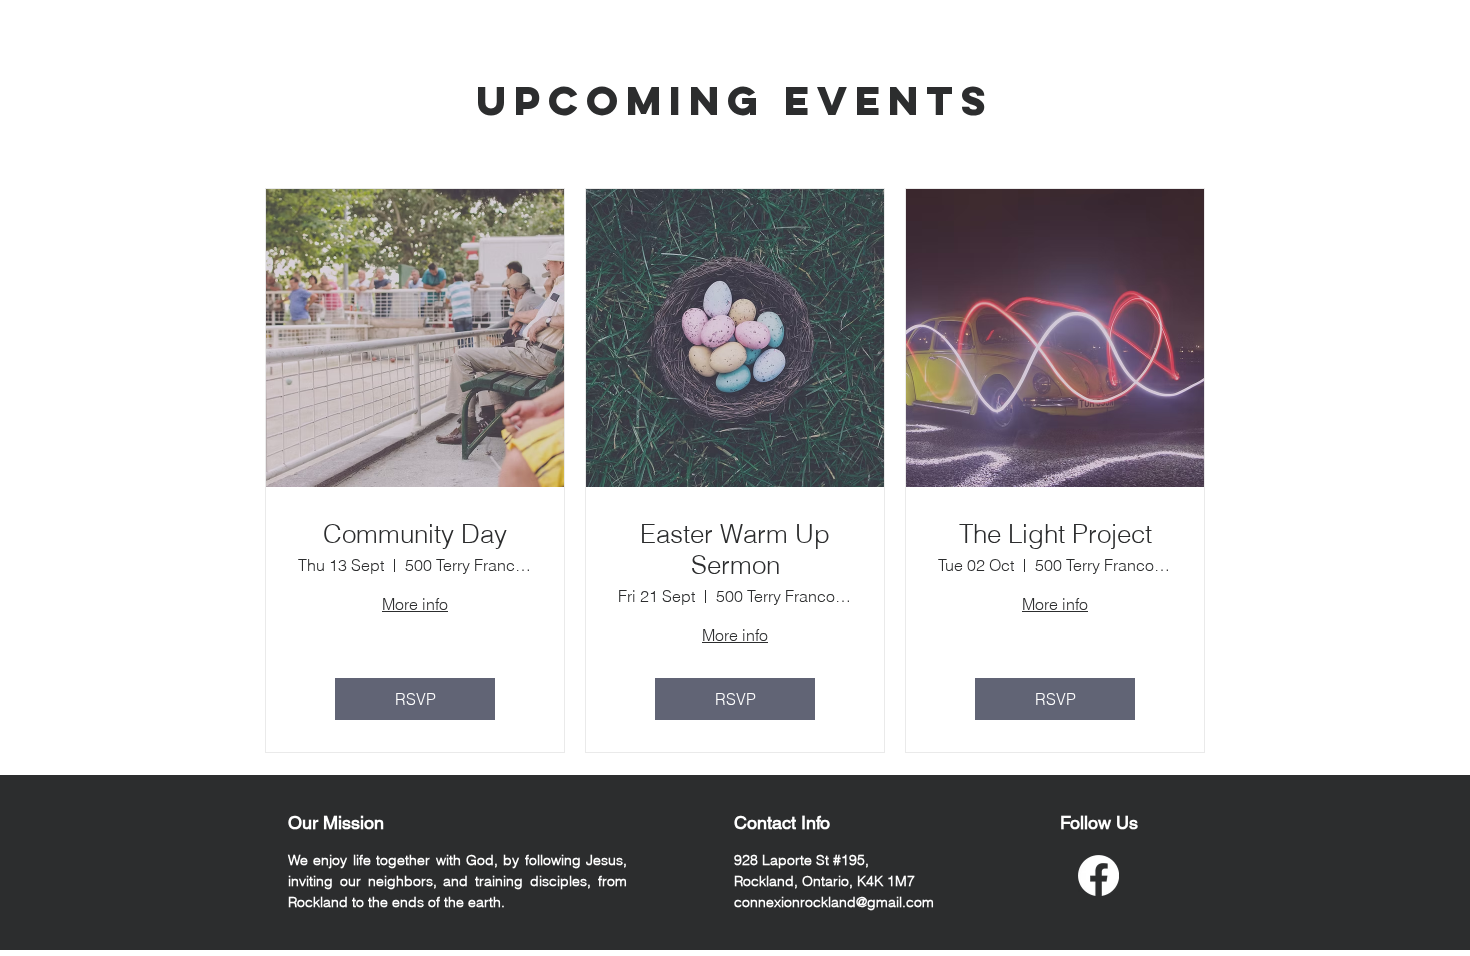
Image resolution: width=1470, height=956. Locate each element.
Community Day (415, 534)
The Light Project (1055, 534)
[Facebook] (1098, 875)
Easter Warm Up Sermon (735, 550)
